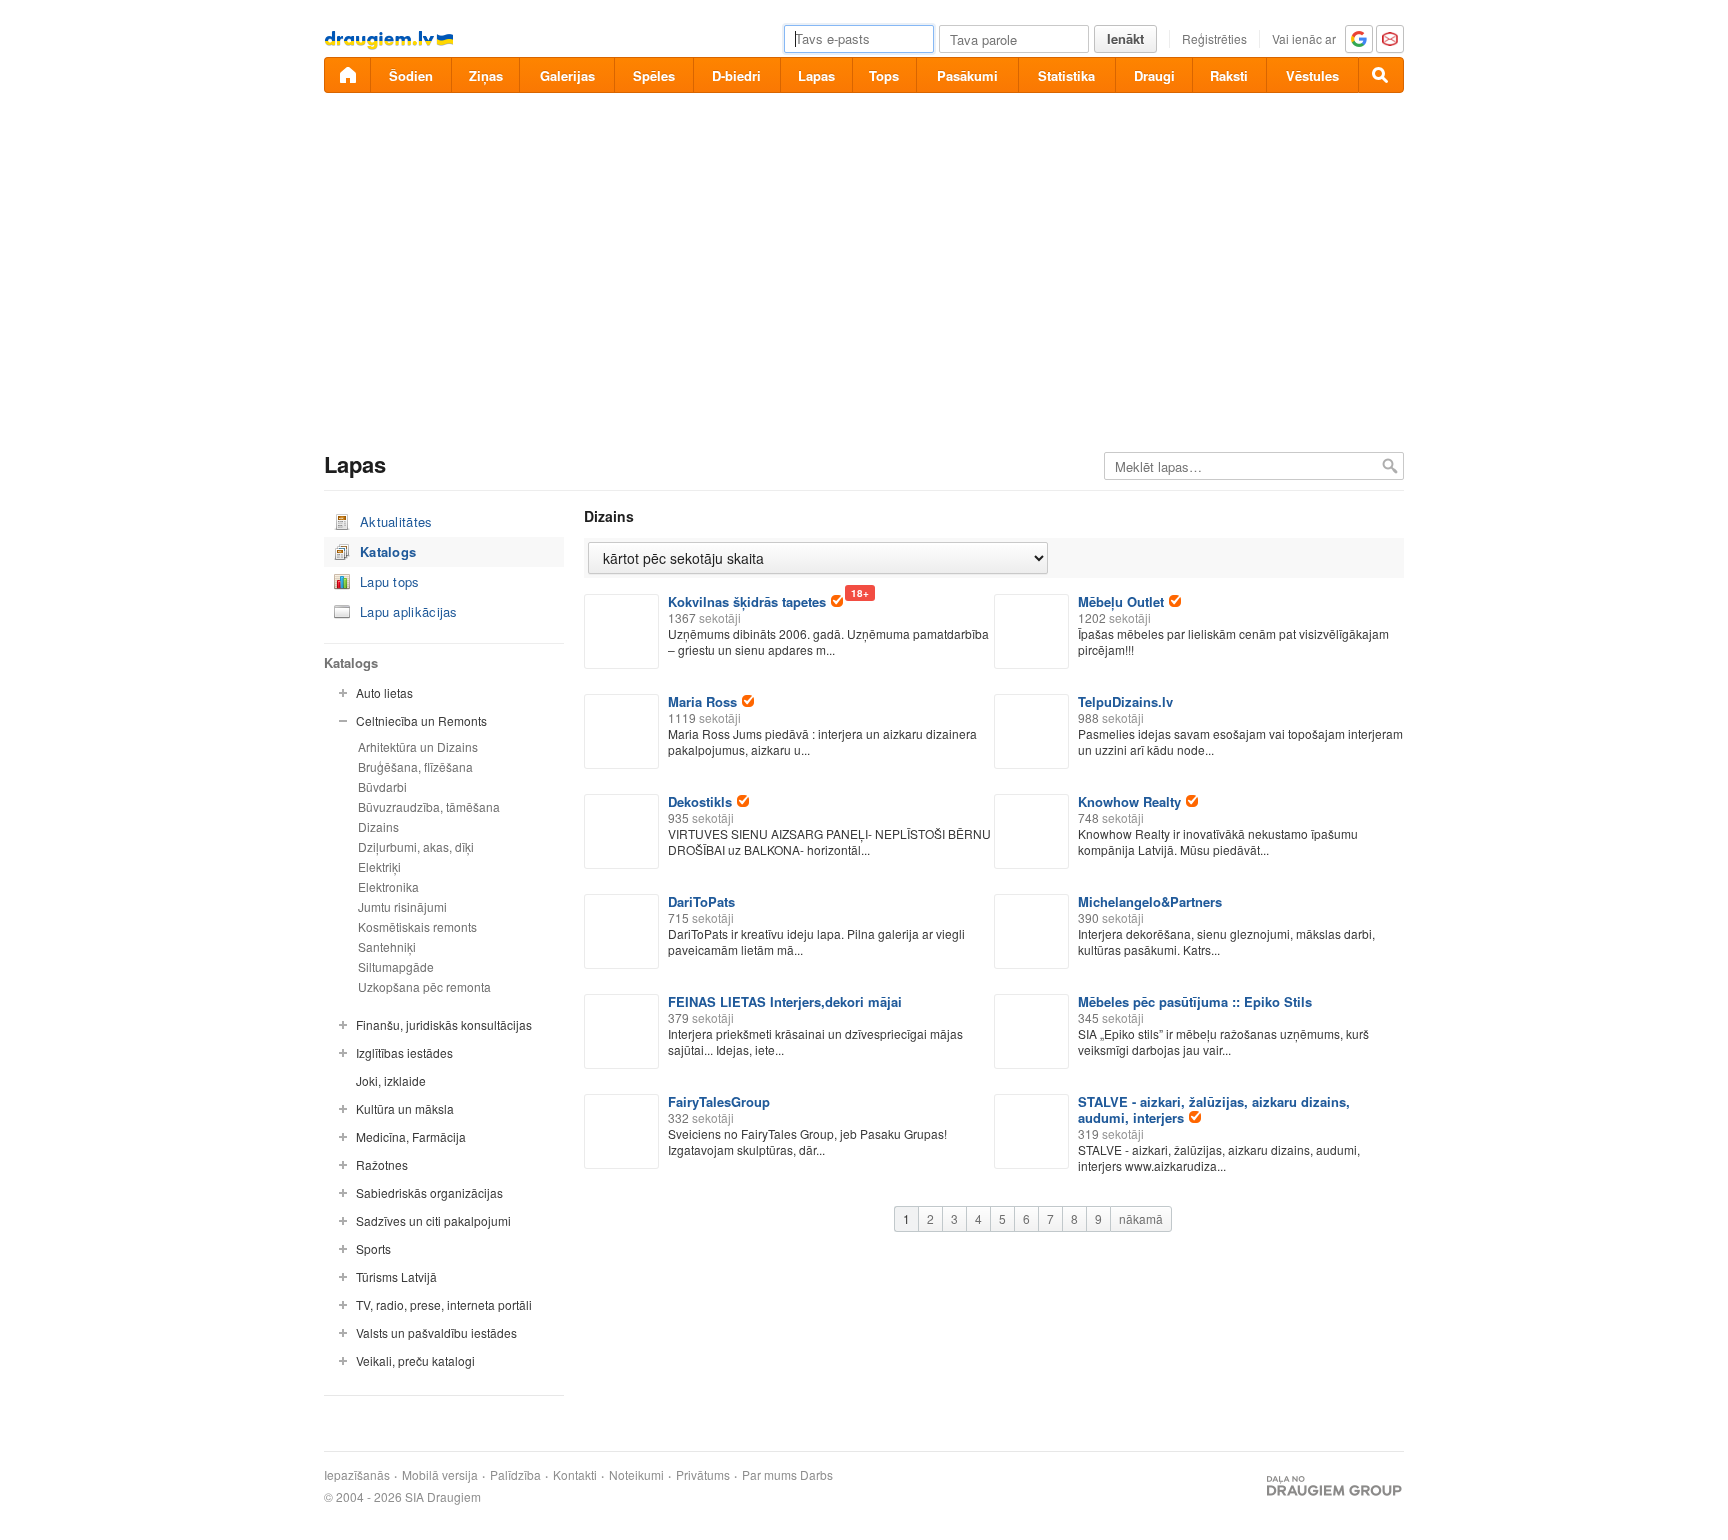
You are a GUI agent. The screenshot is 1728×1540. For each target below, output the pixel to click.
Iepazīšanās (357, 1475)
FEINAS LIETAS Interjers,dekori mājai (785, 1001)
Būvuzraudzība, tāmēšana (429, 806)
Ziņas (486, 75)
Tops (884, 75)
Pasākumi (967, 75)
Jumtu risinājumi (402, 906)
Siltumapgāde (396, 966)
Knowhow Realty (1129, 801)
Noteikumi (636, 1475)
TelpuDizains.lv (1125, 701)
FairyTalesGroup (719, 1101)
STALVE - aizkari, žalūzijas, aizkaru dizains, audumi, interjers (1214, 1109)
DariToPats (701, 901)
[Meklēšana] (1381, 75)
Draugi (1154, 75)
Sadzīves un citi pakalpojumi (433, 1220)
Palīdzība (515, 1475)
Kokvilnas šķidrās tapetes (755, 601)
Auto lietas (384, 692)
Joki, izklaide (391, 1080)
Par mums (769, 1475)
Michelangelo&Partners (1150, 901)
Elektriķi (379, 866)
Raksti (1229, 75)
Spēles (654, 75)
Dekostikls (700, 801)
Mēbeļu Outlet (1121, 601)
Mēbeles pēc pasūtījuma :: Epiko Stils (1195, 1001)
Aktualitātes (396, 521)
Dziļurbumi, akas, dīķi (416, 846)
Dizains (378, 826)
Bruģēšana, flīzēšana (415, 766)
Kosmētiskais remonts (417, 926)
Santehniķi (387, 946)
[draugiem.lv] (347, 75)
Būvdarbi (382, 786)
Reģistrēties (1214, 38)
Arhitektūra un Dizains (418, 746)
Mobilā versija (440, 1475)
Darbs (816, 1475)
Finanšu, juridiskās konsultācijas (444, 1024)
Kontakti (575, 1475)
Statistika (1066, 75)
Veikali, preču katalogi (415, 1360)
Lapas (816, 75)
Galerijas (567, 75)
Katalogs (388, 551)
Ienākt (1125, 38)
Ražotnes (382, 1164)
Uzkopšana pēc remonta (424, 986)
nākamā (1141, 1218)
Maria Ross (702, 701)
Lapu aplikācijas (409, 611)
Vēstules (1312, 75)
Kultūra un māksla (405, 1108)
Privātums (703, 1475)
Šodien (411, 75)
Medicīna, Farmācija (411, 1136)
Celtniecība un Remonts (421, 720)
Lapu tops (390, 581)
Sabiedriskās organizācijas (429, 1192)
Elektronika (388, 886)
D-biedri (736, 75)
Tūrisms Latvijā (396, 1276)
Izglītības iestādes (404, 1052)
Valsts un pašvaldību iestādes (436, 1332)
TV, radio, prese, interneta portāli (444, 1304)
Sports (373, 1248)
